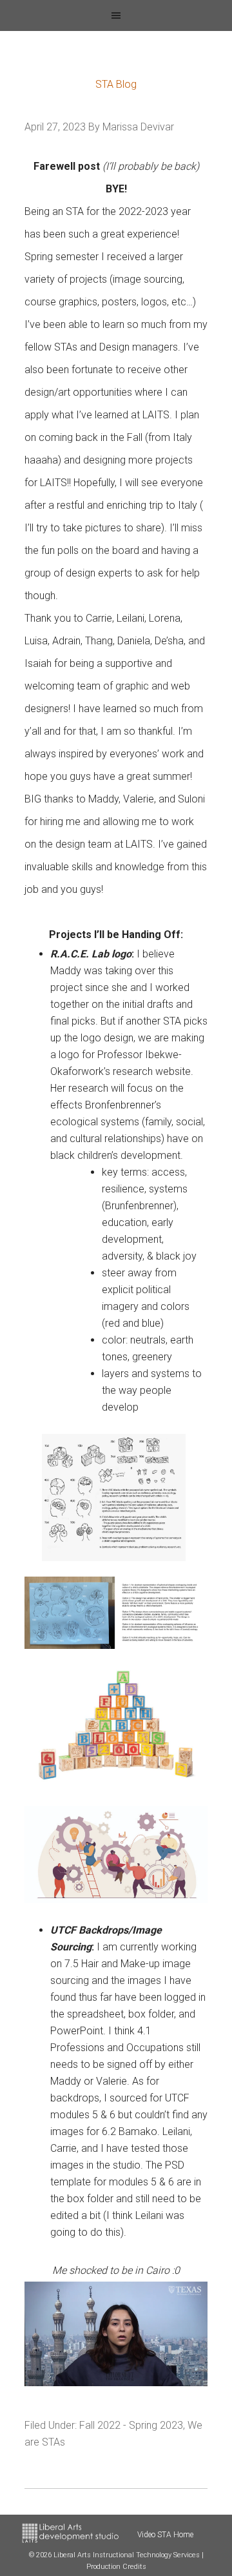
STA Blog (116, 84)
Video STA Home (165, 2535)
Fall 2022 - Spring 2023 (131, 2425)
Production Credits (116, 2567)
